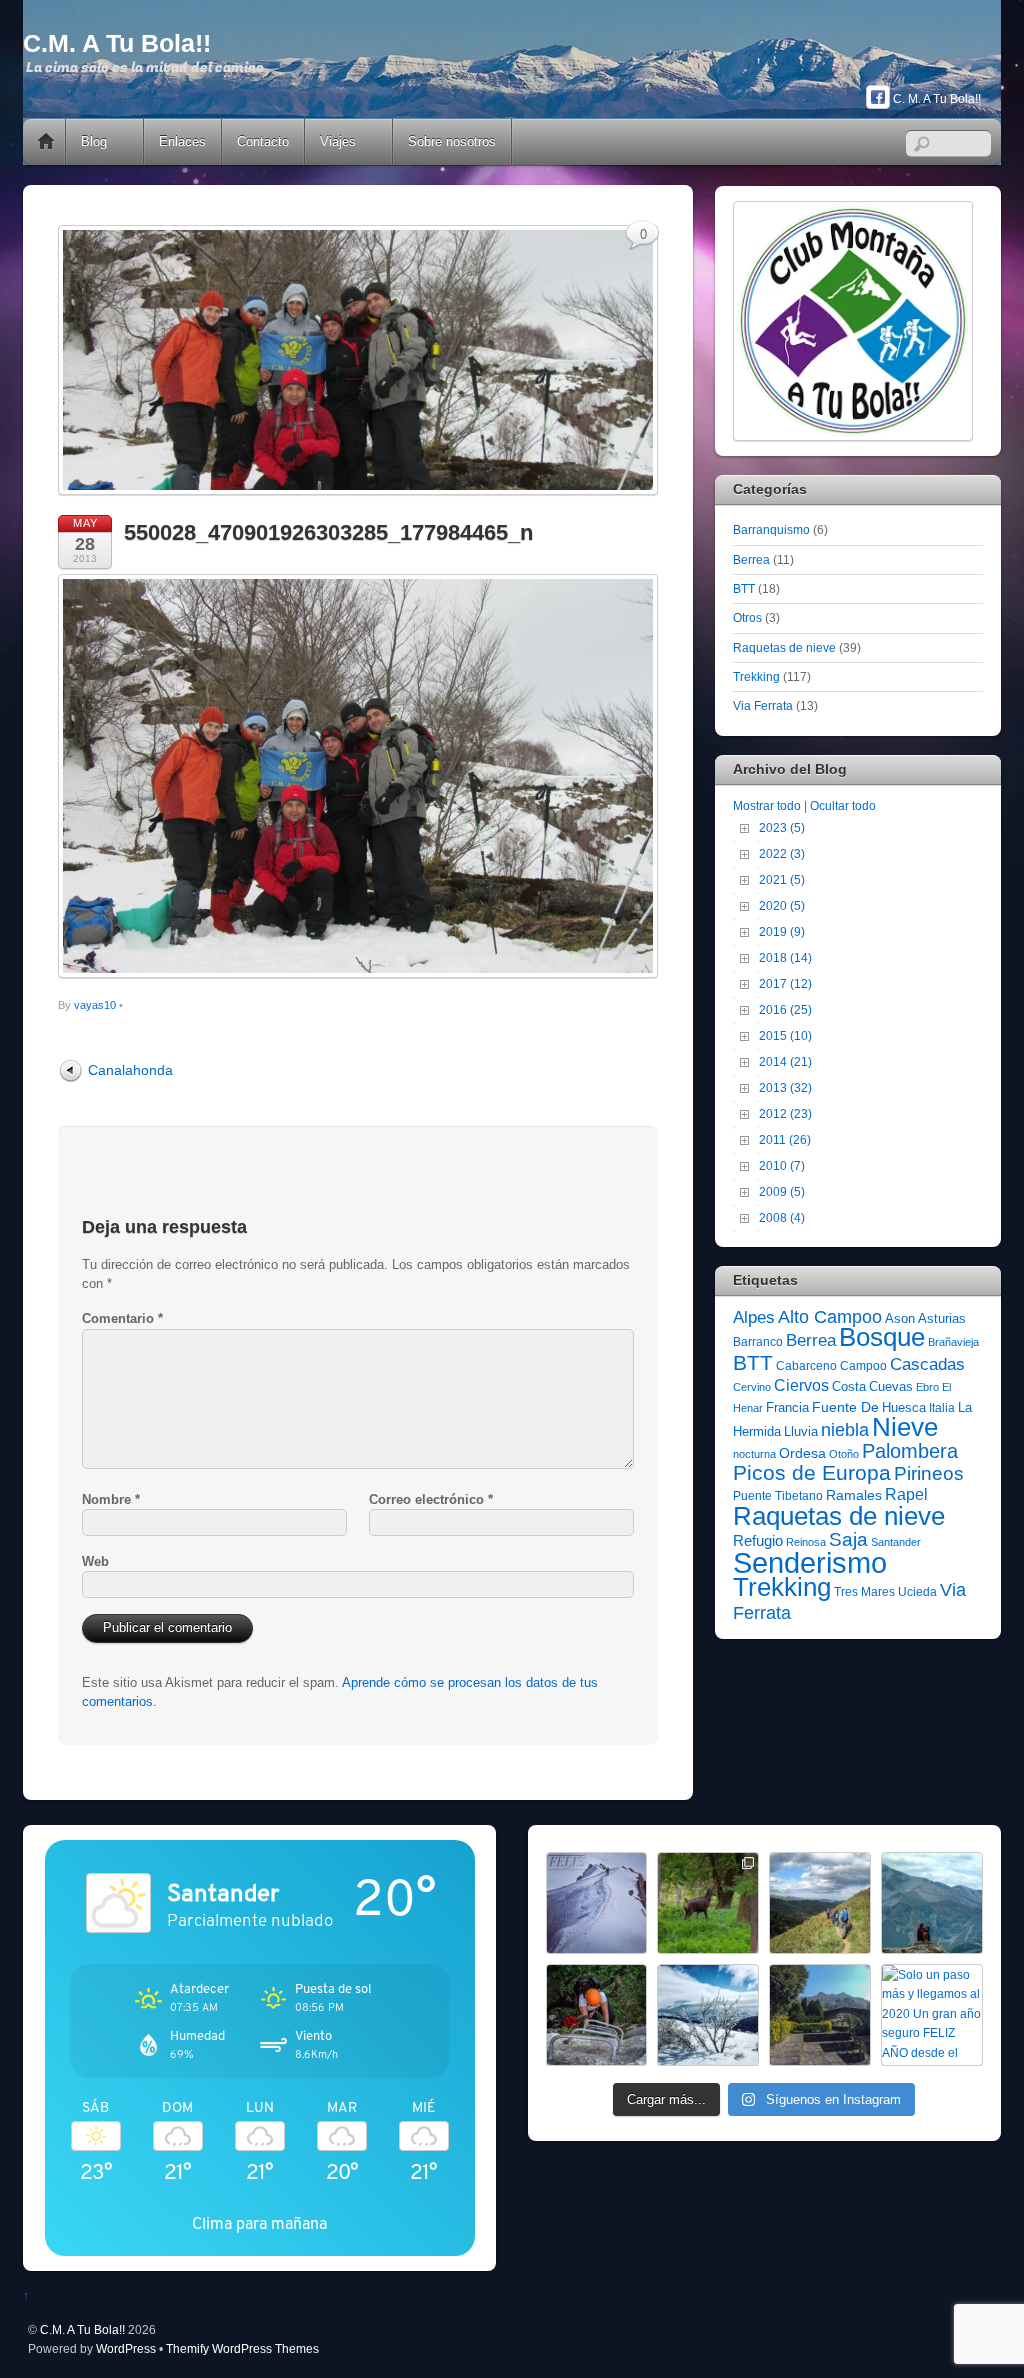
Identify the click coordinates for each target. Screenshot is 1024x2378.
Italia (942, 1408)
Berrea (751, 559)
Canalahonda (130, 1070)
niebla (845, 1430)
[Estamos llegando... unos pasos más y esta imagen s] (820, 1903)
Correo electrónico (431, 1499)
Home (46, 142)
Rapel (906, 1494)
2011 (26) (785, 1139)
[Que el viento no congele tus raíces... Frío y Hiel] (708, 2015)
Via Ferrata (763, 705)
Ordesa (802, 1453)
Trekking (756, 676)
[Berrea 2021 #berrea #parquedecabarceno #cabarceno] (708, 1903)
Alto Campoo (830, 1316)
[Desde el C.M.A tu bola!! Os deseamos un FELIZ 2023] (597, 1903)
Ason (900, 1318)
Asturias (942, 1318)
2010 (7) (782, 1165)
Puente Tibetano (778, 1496)
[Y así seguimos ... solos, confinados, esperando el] (932, 1903)
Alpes (754, 1317)
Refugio (758, 1540)
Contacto (263, 141)
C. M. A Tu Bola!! (935, 99)
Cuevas (891, 1386)
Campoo (863, 1366)
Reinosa (806, 1542)
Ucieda (917, 1592)
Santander (896, 1542)
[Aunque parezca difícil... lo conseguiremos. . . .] (597, 2015)
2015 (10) (785, 1035)
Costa (849, 1386)
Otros (747, 617)
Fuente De (845, 1407)
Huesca (904, 1407)
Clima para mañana (259, 2223)
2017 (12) (785, 983)
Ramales (854, 1495)
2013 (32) (785, 1087)
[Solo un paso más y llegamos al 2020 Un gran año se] (932, 2015)
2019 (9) (782, 931)
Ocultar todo (843, 805)
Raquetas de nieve (784, 647)
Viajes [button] (338, 141)
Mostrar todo (767, 805)
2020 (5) (782, 905)
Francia (787, 1407)
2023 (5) (782, 827)
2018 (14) (785, 957)
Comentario (122, 1318)
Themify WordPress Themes (242, 2348)
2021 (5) (782, 879)
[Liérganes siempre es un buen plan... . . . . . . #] (820, 2015)
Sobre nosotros (452, 141)
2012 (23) (785, 1113)
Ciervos (801, 1385)
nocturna (754, 1454)
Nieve (905, 1427)
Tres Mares (864, 1592)
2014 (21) (785, 1061)
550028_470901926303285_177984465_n (328, 532)
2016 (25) (785, 1009)
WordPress (126, 2348)
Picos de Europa (812, 1473)
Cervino (752, 1387)
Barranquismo (771, 529)
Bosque (882, 1337)
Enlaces (182, 141)
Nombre (111, 1499)
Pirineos (929, 1473)
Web (95, 1561)
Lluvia (801, 1431)
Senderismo (810, 1562)
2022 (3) (782, 853)
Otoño (844, 1454)
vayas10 (95, 1005)
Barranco (758, 1342)
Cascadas (927, 1364)
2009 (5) (782, 1191)
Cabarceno (806, 1366)
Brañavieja (953, 1342)
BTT (744, 588)
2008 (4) (782, 1217)
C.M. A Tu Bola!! (82, 2329)
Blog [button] (94, 141)
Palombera (910, 1451)
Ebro (927, 1387)
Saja (848, 1539)
